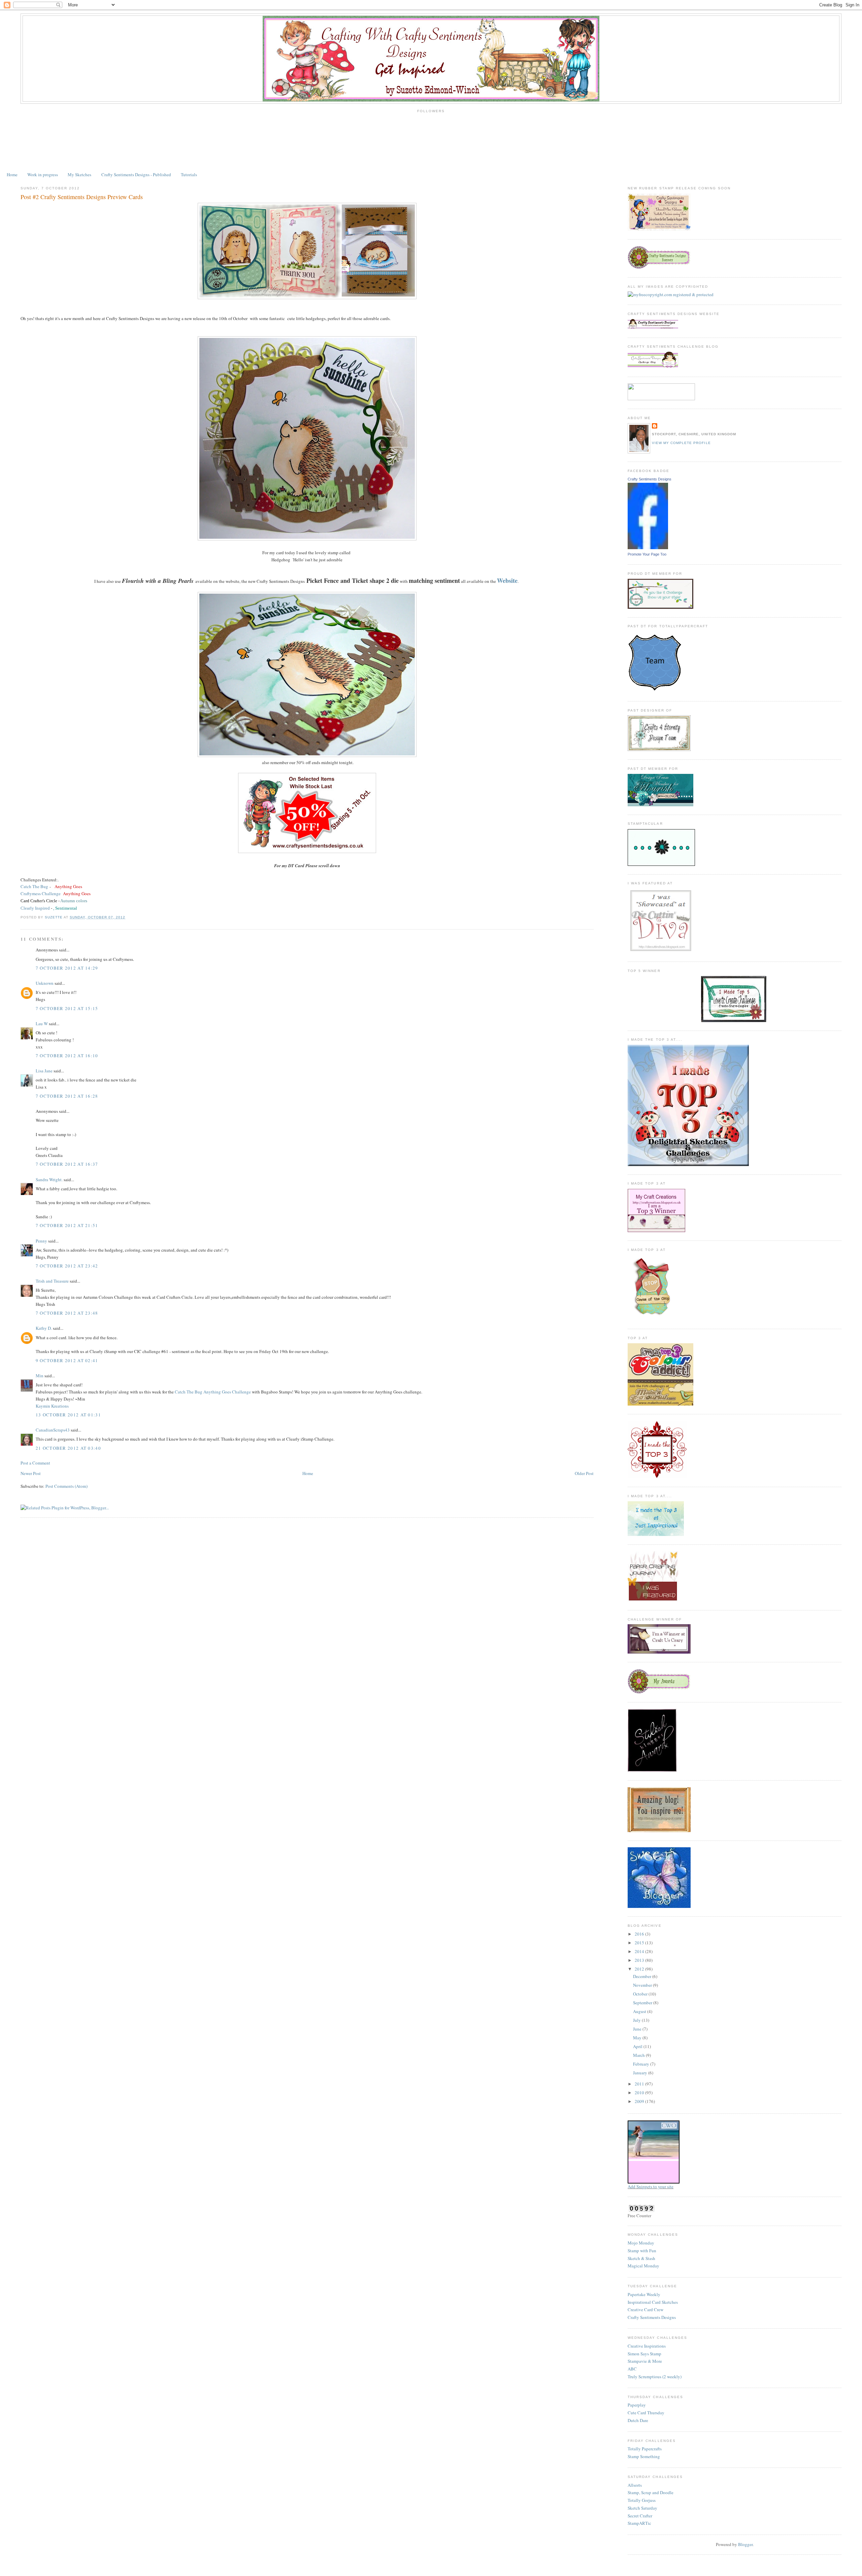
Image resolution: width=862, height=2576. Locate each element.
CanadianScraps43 (53, 1430)
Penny (41, 1241)
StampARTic (639, 2523)
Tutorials (189, 175)
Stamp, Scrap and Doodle (651, 2492)
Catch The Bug (34, 886)
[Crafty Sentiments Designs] (648, 547)
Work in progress (43, 175)
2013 (640, 1960)
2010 (640, 2093)
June (638, 2029)
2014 (640, 1951)
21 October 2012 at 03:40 (68, 1448)
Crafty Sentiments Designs (650, 479)
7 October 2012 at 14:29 (67, 968)
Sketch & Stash (641, 2258)
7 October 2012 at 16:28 (67, 1096)
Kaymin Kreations (52, 1406)
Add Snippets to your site (651, 2187)
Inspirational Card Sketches (653, 2302)
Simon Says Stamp (644, 2354)
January (641, 2073)
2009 (640, 2101)
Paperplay (637, 2405)
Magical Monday (643, 2266)
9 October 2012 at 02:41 (67, 1360)
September (643, 2003)
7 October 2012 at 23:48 (67, 1313)
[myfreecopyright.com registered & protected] (671, 294)
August (640, 2011)
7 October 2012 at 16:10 (67, 1056)
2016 (640, 1934)
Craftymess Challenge (41, 893)
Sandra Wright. (49, 1180)
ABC (632, 2369)
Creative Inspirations (647, 2346)
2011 (640, 2084)
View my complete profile (681, 443)
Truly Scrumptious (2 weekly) (655, 2377)
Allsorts (635, 2485)
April (638, 2046)
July (637, 2020)
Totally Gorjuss (642, 2500)
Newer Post (31, 1473)
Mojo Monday (641, 2243)
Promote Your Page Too (647, 554)
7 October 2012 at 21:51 (67, 1225)
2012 (640, 1969)
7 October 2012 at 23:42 (67, 1266)
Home (12, 175)
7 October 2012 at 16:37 (67, 1164)
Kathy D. (44, 1328)
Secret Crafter (640, 2516)
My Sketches (79, 175)
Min (40, 1376)
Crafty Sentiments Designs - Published (136, 175)
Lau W (42, 1024)
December (643, 1976)
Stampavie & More (645, 2361)
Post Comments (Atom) (67, 1486)
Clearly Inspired (36, 908)
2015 (640, 1943)
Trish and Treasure (52, 1281)
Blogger (745, 2544)
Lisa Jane (44, 1071)
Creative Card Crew (645, 2310)
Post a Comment (35, 1463)
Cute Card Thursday (646, 2413)
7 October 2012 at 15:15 (67, 1008)
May (638, 2038)
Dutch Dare (638, 2420)
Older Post (584, 1473)
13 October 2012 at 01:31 (68, 1415)
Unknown (45, 983)
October (641, 1994)
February (642, 2064)
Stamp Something (644, 2456)
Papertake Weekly (644, 2294)
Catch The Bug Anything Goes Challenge (213, 1392)
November (643, 1985)
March (639, 2055)
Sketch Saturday (642, 2508)
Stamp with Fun (642, 2251)
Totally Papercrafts (645, 2449)
